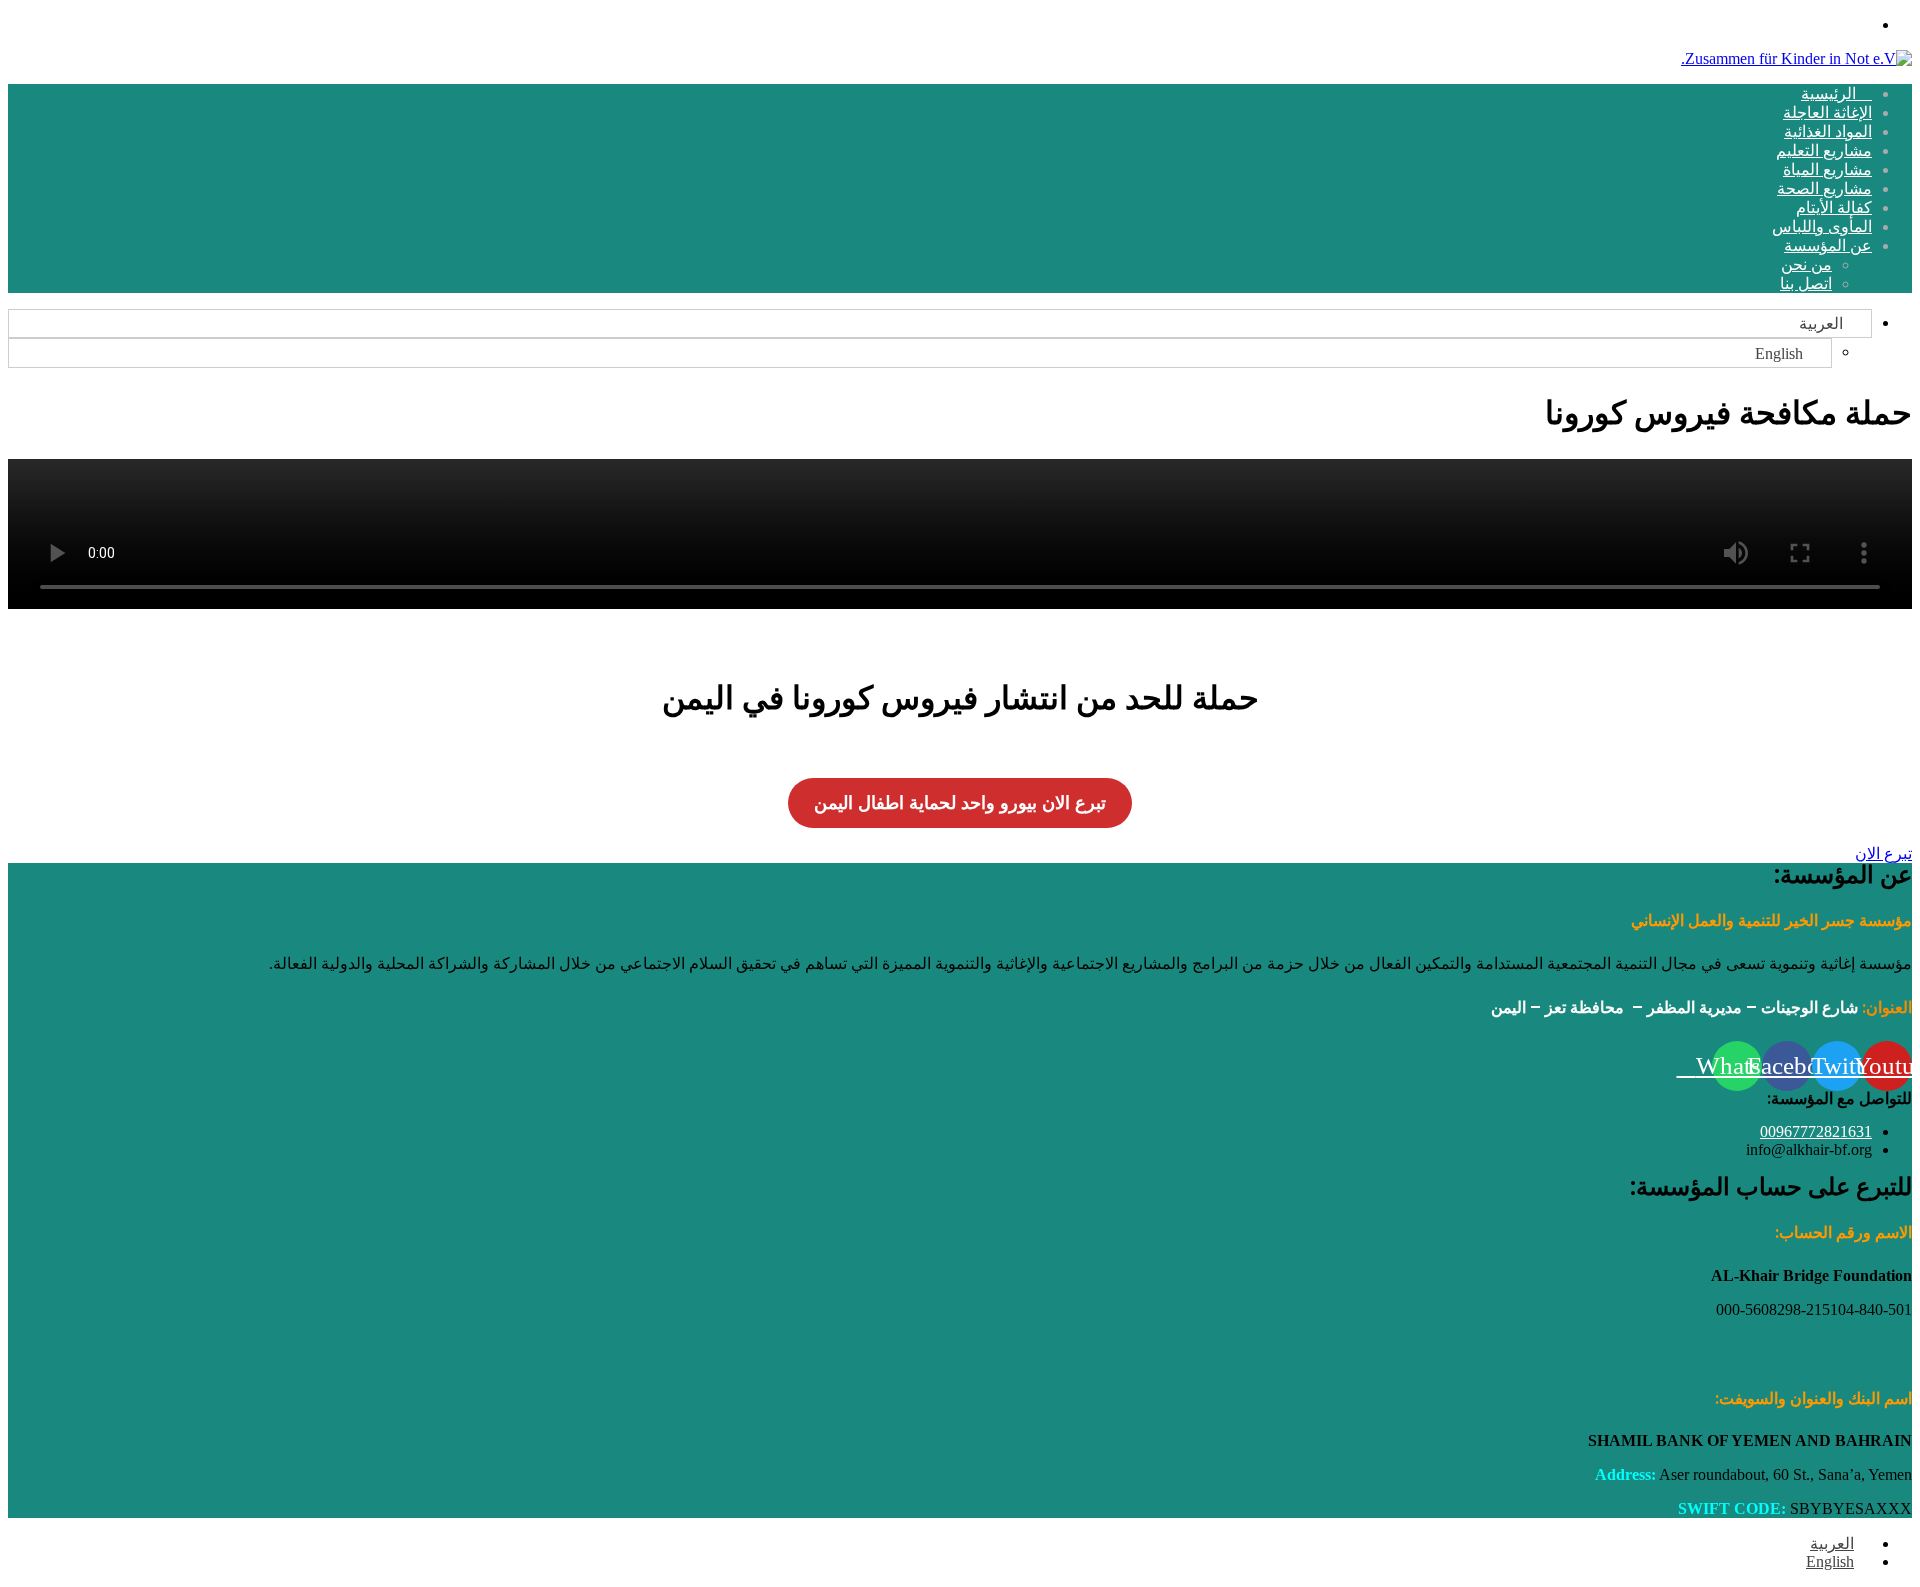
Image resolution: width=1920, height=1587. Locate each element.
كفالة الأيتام (1834, 207)
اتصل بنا (1806, 283)
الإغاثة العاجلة (1827, 112)
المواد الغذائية (1828, 131)
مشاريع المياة (1827, 169)
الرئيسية (1830, 93)
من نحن (1806, 264)
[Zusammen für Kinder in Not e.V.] (1796, 58)
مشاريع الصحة (1824, 188)
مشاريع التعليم (1824, 150)
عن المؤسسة (1828, 245)
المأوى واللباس (1822, 226)
